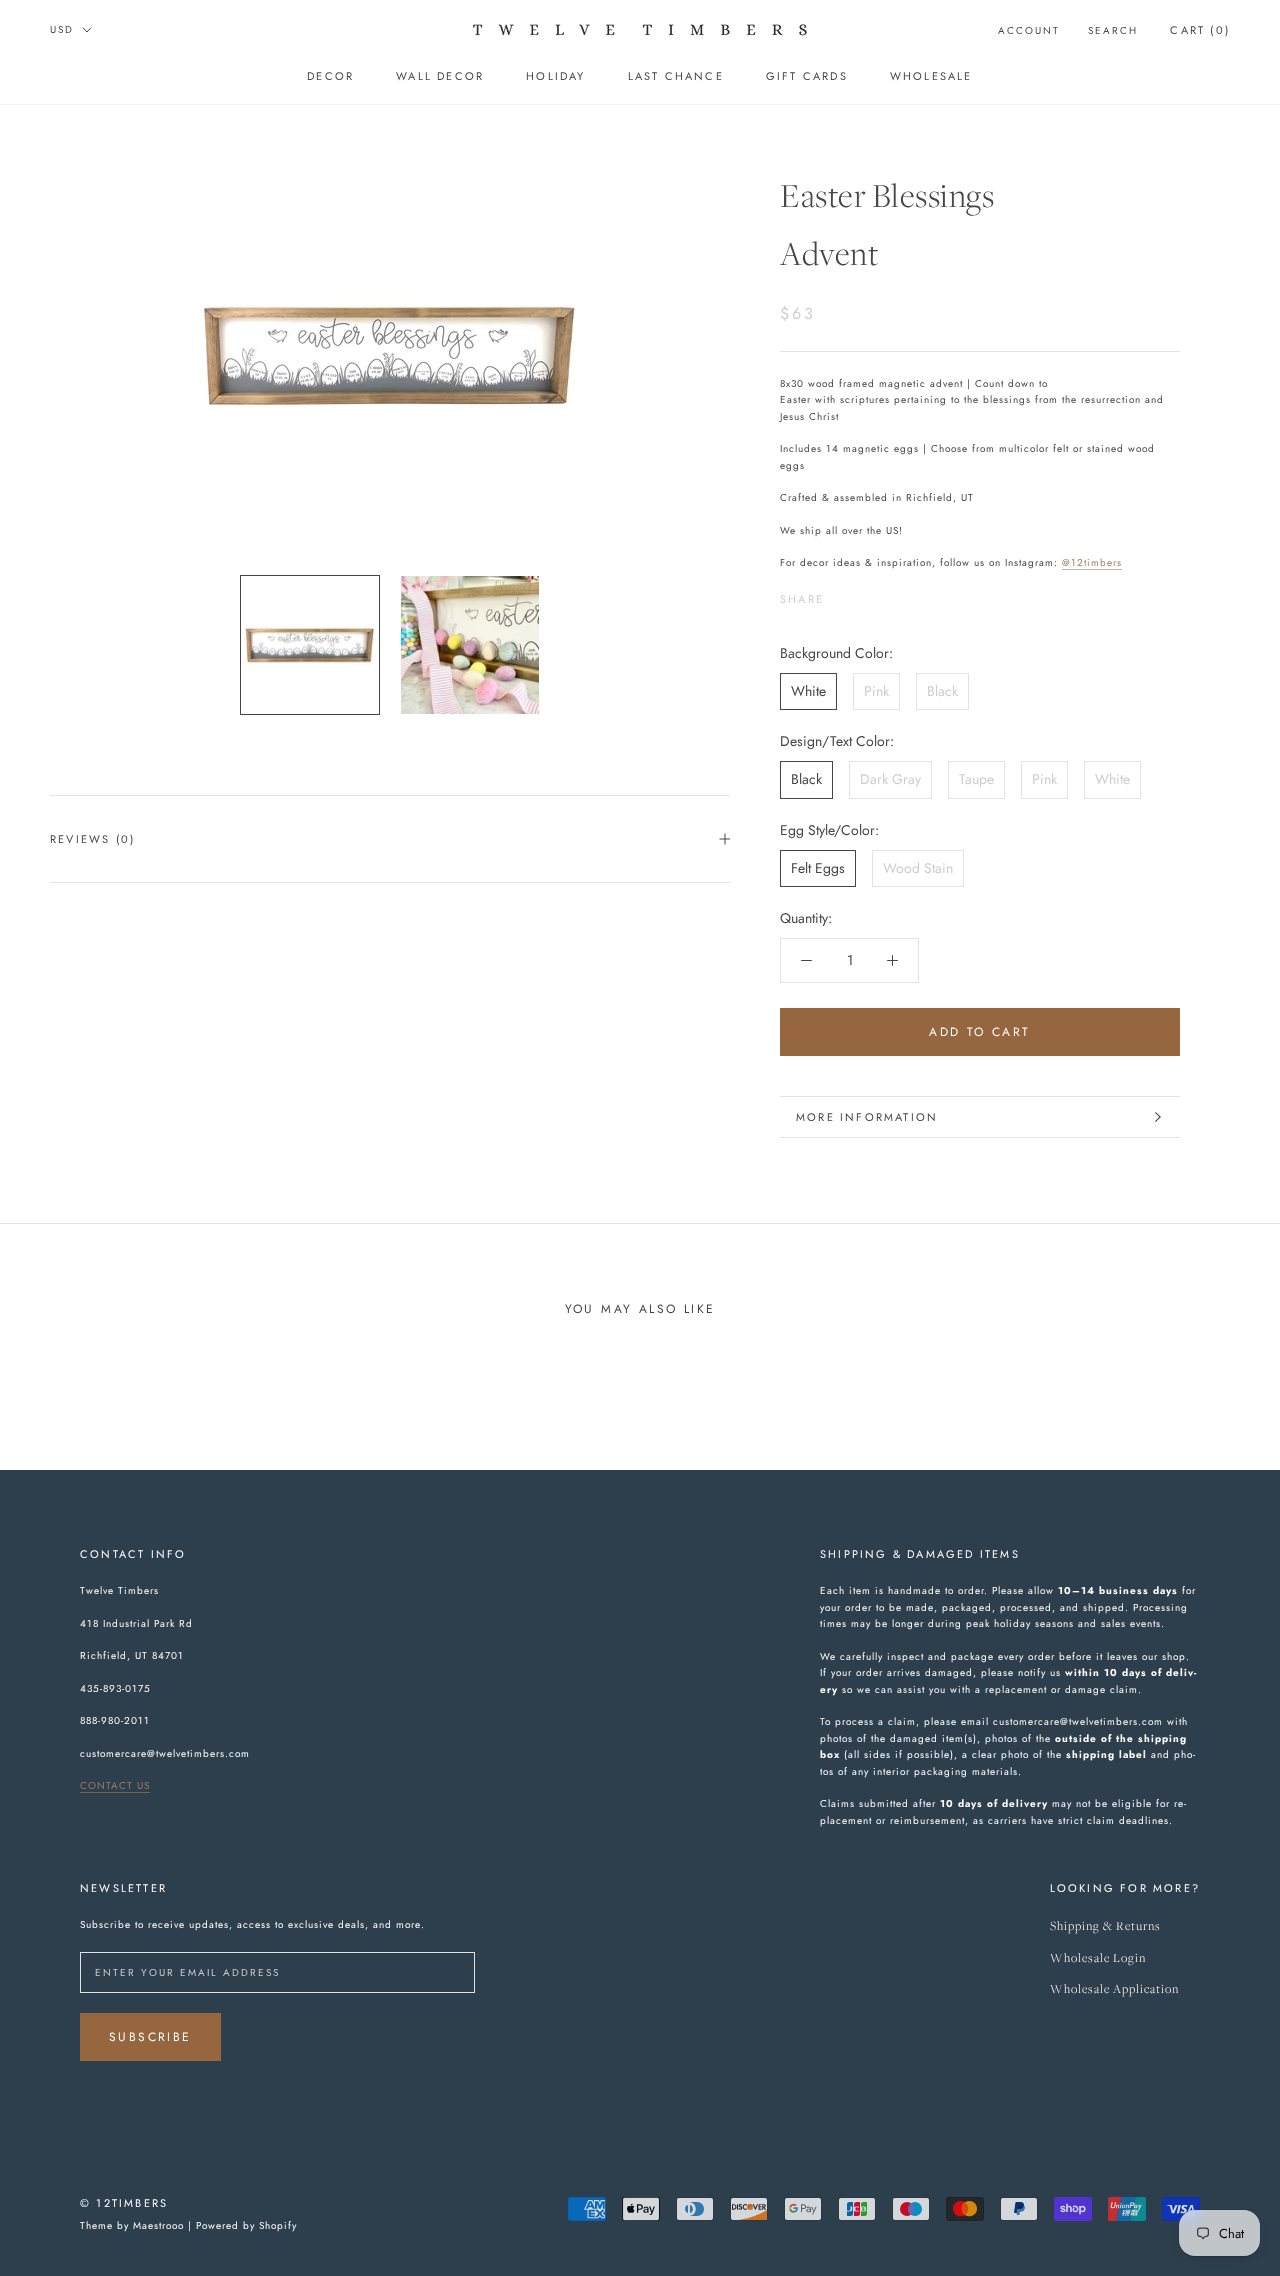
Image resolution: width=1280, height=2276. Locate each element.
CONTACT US (115, 1785)
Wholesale (931, 76)
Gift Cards (807, 76)
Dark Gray (890, 779)
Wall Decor (440, 76)
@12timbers (1092, 562)
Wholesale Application (1114, 1989)
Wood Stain (918, 868)
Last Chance (676, 76)
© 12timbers (124, 2203)
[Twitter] (869, 594)
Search (1113, 30)
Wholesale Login (1098, 1958)
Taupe (976, 779)
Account (1029, 30)
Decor (330, 76)
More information (867, 1117)
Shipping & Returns (1105, 1926)
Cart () (1200, 30)
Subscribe (150, 2037)
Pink (876, 691)
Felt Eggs (818, 868)
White (808, 691)
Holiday (555, 76)
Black (942, 691)
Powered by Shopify (246, 2225)
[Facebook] (843, 594)
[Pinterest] (895, 594)
